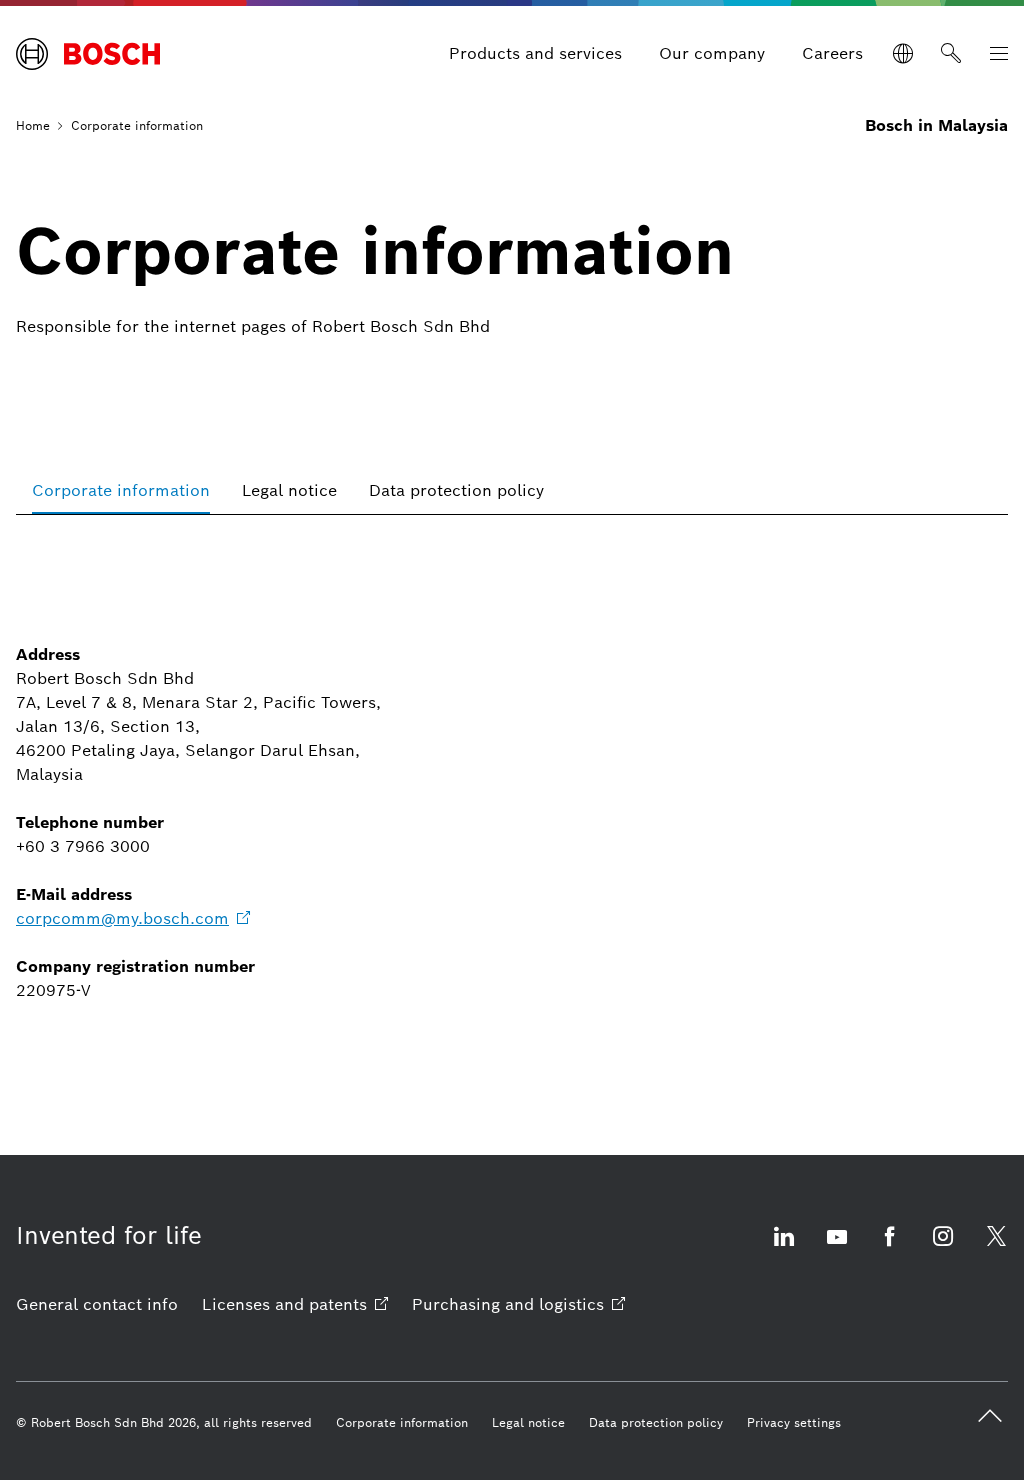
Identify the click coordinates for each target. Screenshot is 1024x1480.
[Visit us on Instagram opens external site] (943, 1248)
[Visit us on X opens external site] (996, 1248)
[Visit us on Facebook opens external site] (890, 1248)
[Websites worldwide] (903, 54)
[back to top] (990, 1416)
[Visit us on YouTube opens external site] (837, 1248)
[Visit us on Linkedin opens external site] (784, 1248)
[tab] (121, 490)
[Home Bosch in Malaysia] (88, 54)
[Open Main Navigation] (999, 54)
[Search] (951, 54)
